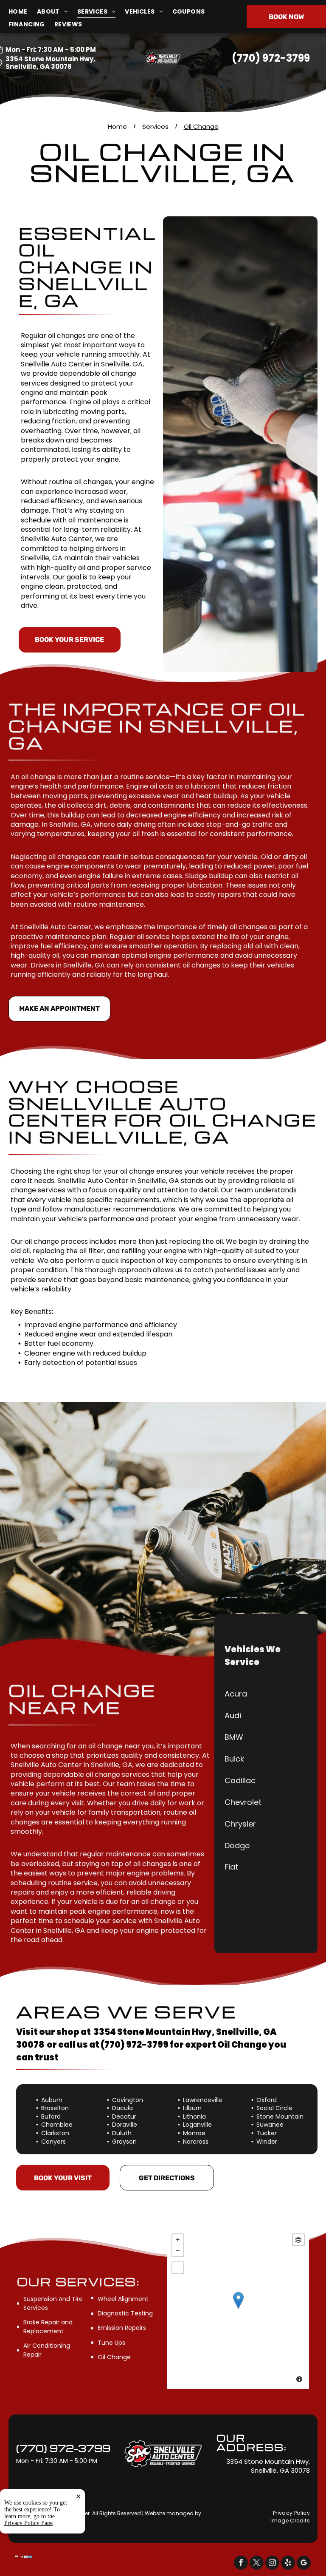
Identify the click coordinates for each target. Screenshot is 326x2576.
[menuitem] (23, 12)
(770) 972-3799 (271, 58)
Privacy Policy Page (28, 2523)
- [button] (178, 2251)
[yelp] (288, 2564)
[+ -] (238, 2309)
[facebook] (241, 2564)
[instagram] (272, 2564)
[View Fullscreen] (178, 2268)
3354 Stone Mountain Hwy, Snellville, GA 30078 (50, 63)
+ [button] (178, 2240)
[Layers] (298, 2240)
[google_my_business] (304, 2564)
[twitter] (257, 2564)
